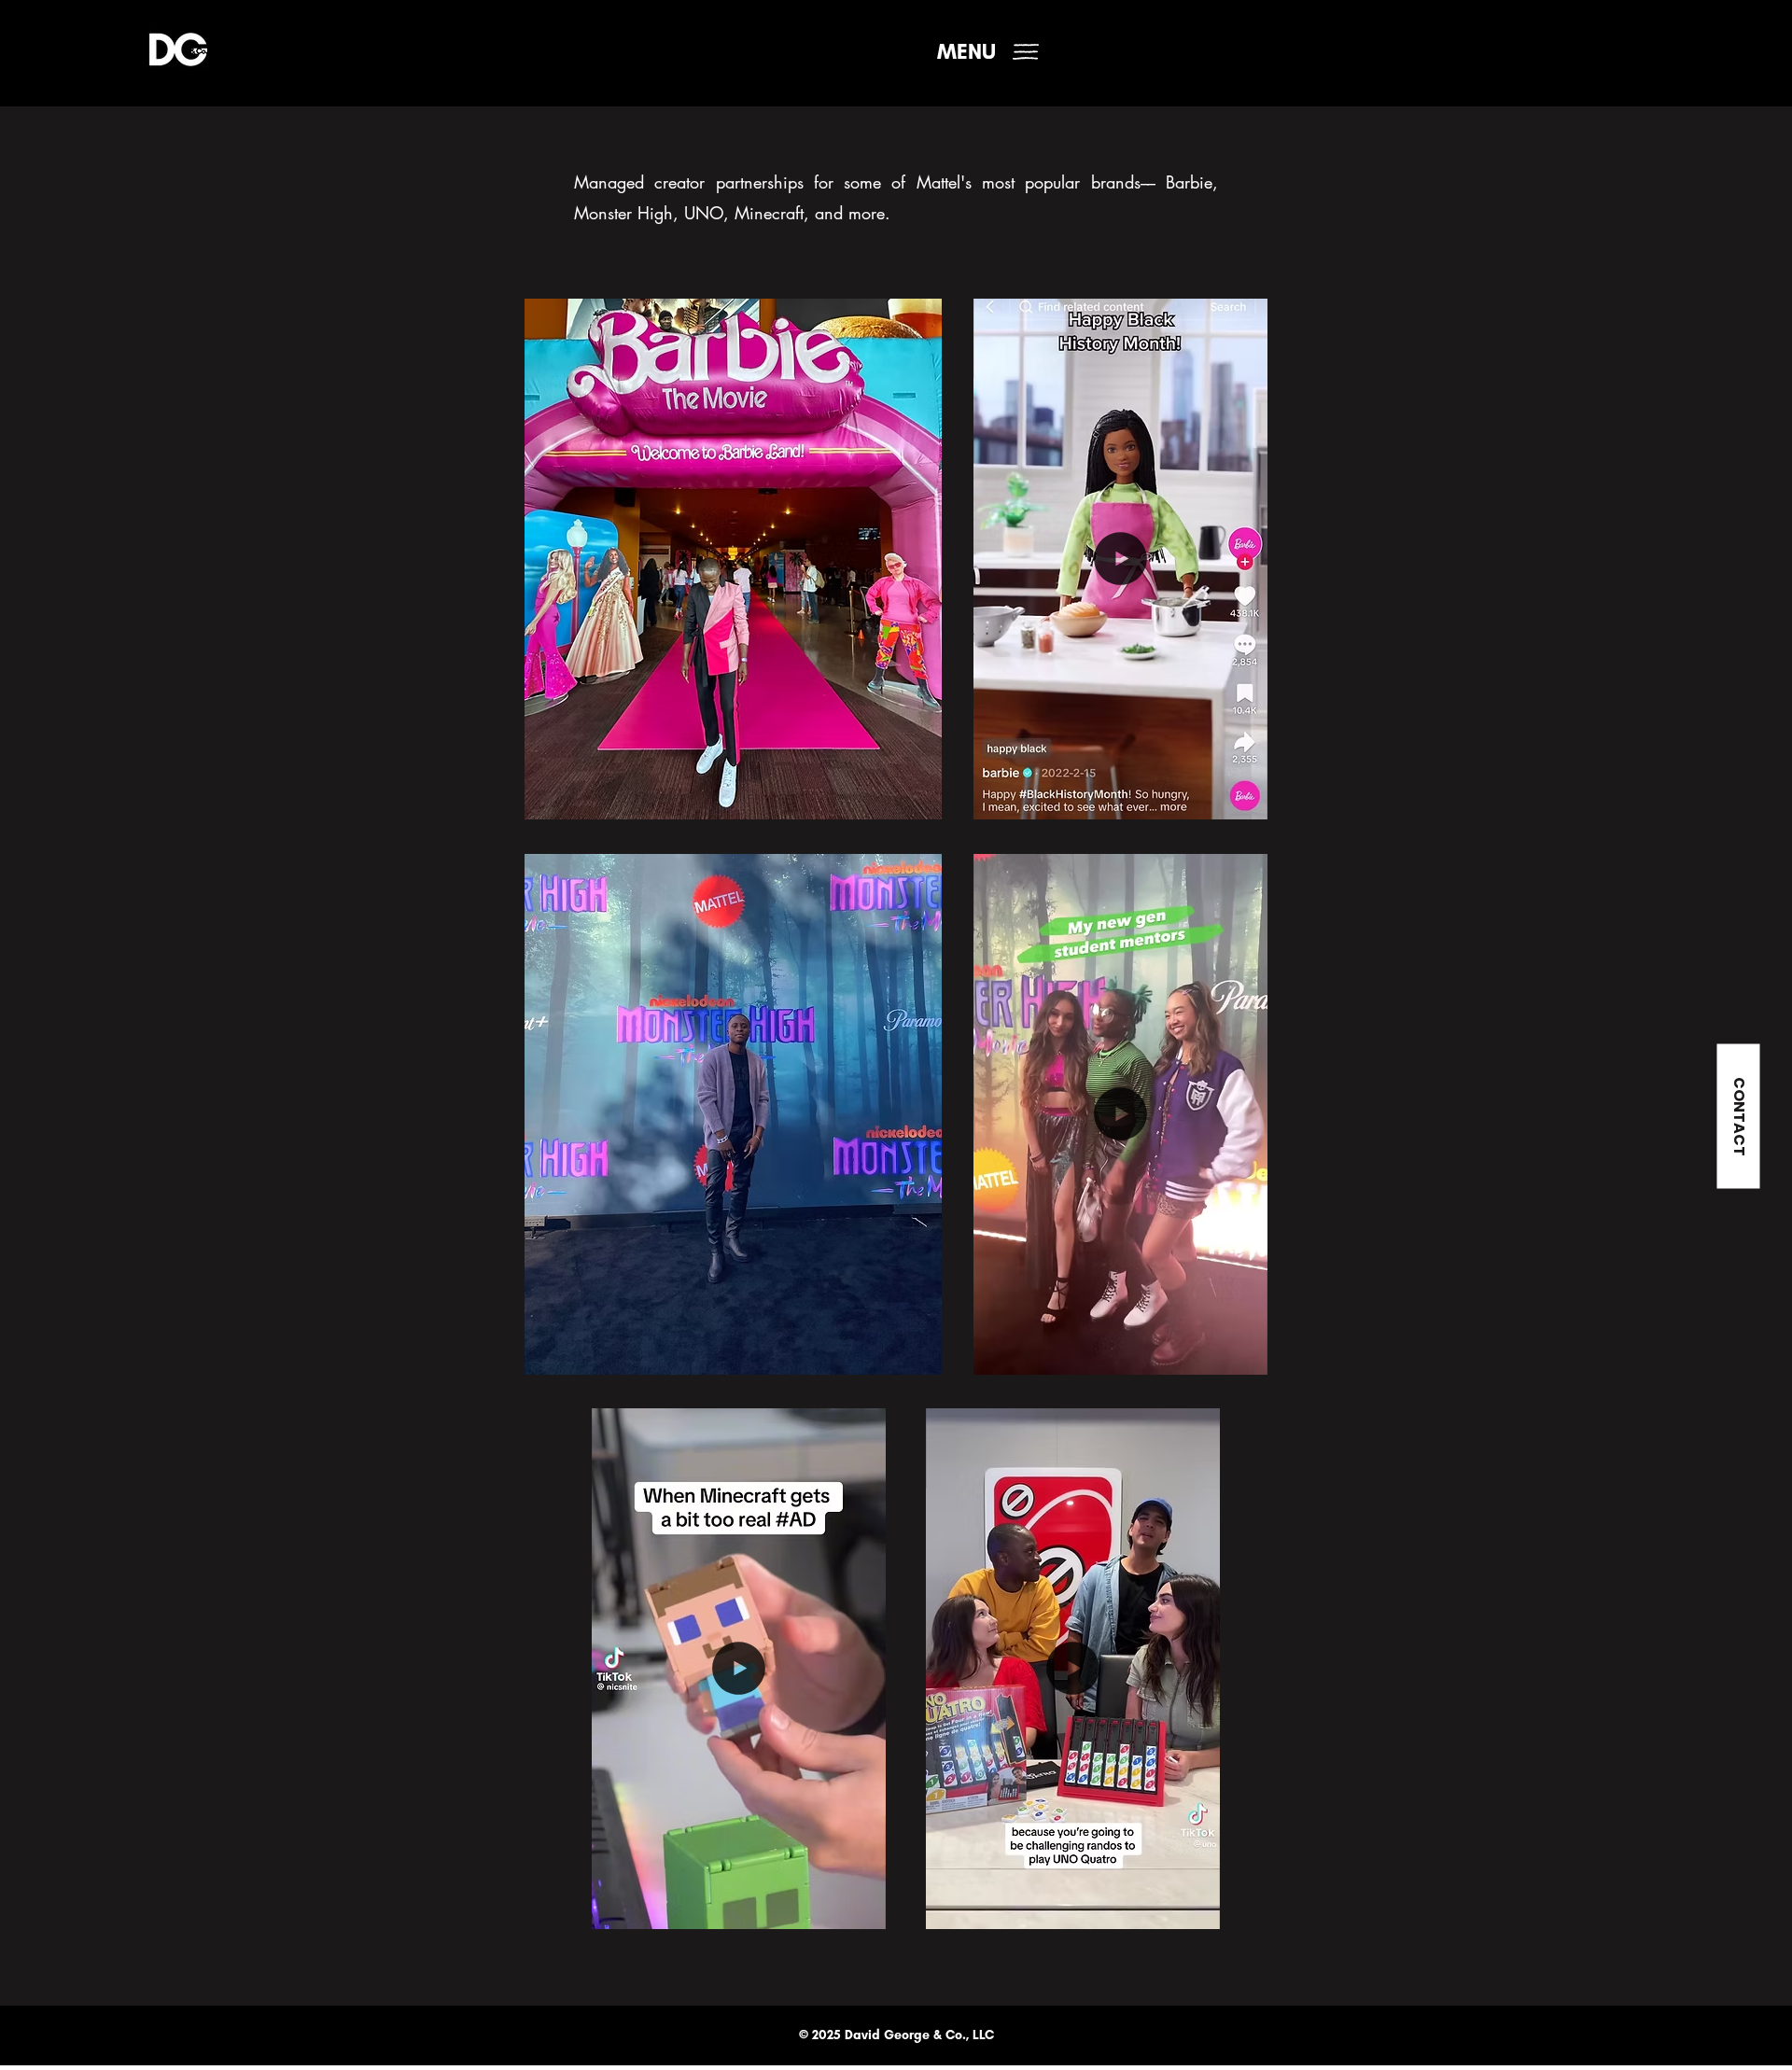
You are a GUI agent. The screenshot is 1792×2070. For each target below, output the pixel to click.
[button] (966, 51)
